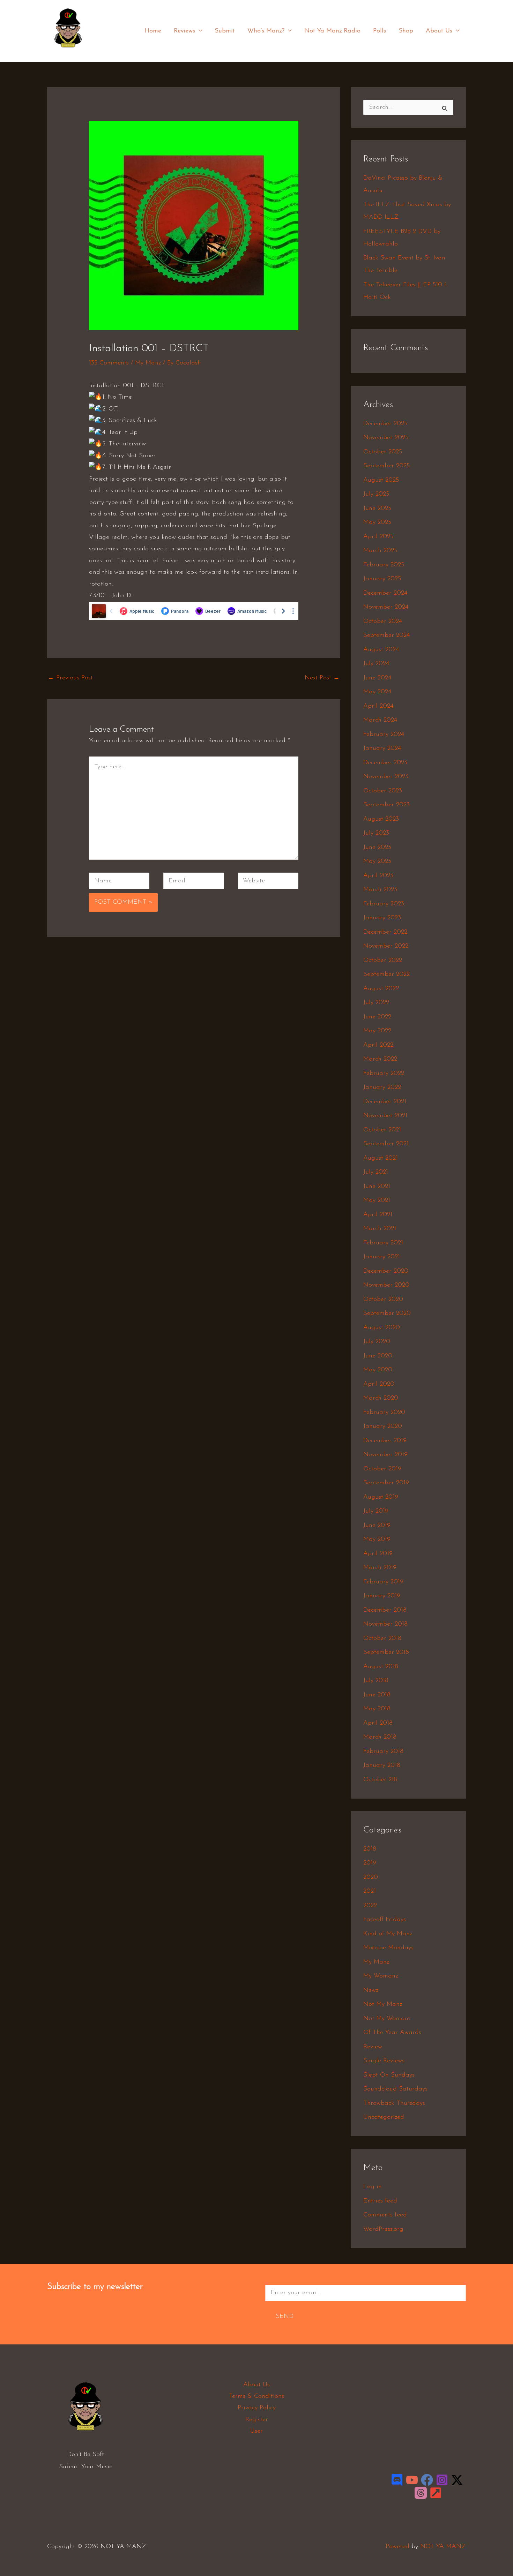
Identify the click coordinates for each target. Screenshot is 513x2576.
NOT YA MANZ (70, 52)
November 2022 (386, 946)
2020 (371, 1877)
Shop (406, 31)
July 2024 (376, 664)
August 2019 (381, 1497)
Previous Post (70, 678)
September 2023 (386, 805)
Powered (397, 2547)
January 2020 (383, 1426)
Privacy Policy (257, 2408)
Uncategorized (384, 2117)
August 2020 (382, 1328)
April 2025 (378, 537)
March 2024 (380, 720)
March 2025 (380, 551)
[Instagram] (442, 2480)
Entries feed (380, 2201)
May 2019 (377, 1539)
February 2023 (384, 904)
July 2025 (376, 494)
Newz (371, 1990)
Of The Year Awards (392, 2033)
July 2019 (376, 1511)
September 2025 (386, 466)
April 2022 (378, 1045)
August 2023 (381, 819)
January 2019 (382, 1596)
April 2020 (379, 1384)
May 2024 (377, 692)
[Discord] (397, 2480)
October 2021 (382, 1130)
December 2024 (385, 593)
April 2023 (378, 876)
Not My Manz (383, 2004)
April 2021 (378, 1215)
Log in (373, 2187)
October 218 (380, 1780)
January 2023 (382, 918)
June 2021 (377, 1187)
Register (257, 2420)
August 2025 (381, 480)
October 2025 (383, 452)
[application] (199, 31)
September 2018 (386, 1652)
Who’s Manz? (266, 31)
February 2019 (383, 1582)
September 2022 (386, 974)
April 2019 (378, 1554)
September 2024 (386, 635)
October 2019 (382, 1469)
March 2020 (381, 1398)
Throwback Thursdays (394, 2103)
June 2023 (377, 848)
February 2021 (383, 1243)
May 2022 (377, 1031)
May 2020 (378, 1370)
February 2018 (383, 1752)
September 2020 (387, 1313)
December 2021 (385, 1102)
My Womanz (381, 1976)
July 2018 (376, 1681)
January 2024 (382, 748)
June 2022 (377, 1017)
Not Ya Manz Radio (332, 31)
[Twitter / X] (457, 2480)
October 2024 (383, 622)
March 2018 (380, 1737)
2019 (370, 1863)
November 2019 (385, 1455)
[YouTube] (412, 2480)
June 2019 (377, 1526)
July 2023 (376, 833)
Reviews (184, 31)
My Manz (148, 363)
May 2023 (377, 861)
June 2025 (377, 509)
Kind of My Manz (388, 1934)
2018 (370, 1849)
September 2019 (386, 1483)
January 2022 (382, 1087)
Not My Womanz (387, 2019)
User (256, 2431)
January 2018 (382, 1765)
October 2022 (383, 961)
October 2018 (382, 1639)
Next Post (322, 678)
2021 (370, 1891)
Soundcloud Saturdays (395, 2089)
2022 (370, 1906)
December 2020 (386, 1271)
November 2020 (386, 1285)
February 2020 (384, 1413)
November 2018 (385, 1624)
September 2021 (386, 1144)
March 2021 (380, 1229)
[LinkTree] (436, 2493)
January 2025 (382, 579)
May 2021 (377, 1200)
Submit (225, 31)
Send (285, 2317)
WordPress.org (383, 2229)
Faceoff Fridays (385, 1920)
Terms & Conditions (256, 2396)
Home (153, 31)
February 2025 (384, 565)
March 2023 (380, 890)
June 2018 (377, 1695)
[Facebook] (427, 2480)
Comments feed (385, 2215)
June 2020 (378, 1356)
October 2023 (383, 791)
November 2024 (386, 607)
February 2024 (384, 735)
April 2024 (378, 706)
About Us (439, 31)
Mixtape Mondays (388, 1948)
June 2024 (377, 678)
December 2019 (385, 1441)
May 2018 (377, 1709)
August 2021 (381, 1158)
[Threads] (421, 2493)
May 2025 (377, 522)
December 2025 (385, 424)
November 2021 (385, 1116)
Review (373, 2047)
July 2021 (376, 1172)
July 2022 (376, 1003)
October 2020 (383, 1300)
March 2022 (380, 1059)
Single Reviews (384, 2061)
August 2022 (381, 989)
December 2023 (385, 763)
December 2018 (385, 1610)
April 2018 (378, 1723)
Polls (380, 31)
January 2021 (382, 1257)
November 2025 (386, 438)
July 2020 (377, 1342)
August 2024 (381, 650)
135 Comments (109, 363)
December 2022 (385, 932)
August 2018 (381, 1667)
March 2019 (380, 1568)
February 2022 (384, 1074)
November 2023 (386, 777)
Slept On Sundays (389, 2075)
